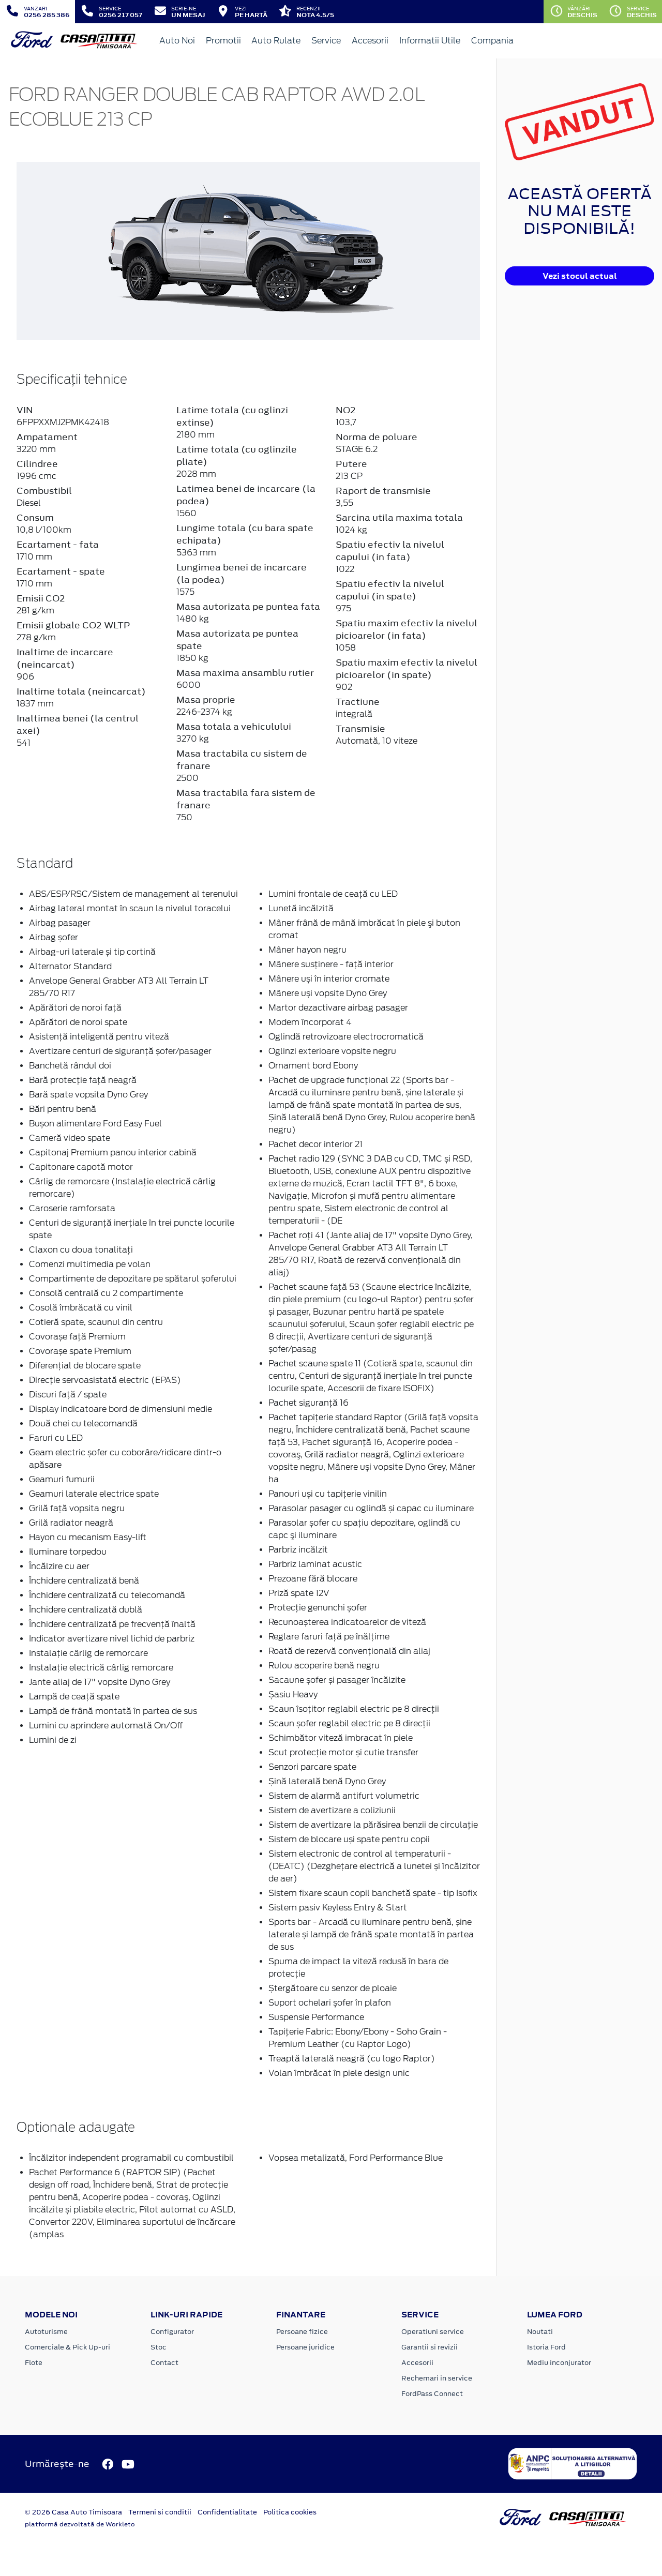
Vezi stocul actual (580, 276)
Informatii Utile (430, 41)
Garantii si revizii (430, 2347)
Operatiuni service (433, 2332)
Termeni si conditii (160, 2512)
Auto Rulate (276, 41)
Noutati (540, 2332)
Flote (34, 2363)
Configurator (172, 2332)
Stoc (159, 2347)
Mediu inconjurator (559, 2363)
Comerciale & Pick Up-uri (67, 2347)
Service (326, 41)
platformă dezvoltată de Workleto (80, 2524)
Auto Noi (177, 41)
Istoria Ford (546, 2347)
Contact (164, 2363)
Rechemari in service (437, 2378)
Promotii (223, 41)
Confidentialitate (227, 2512)
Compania (492, 41)
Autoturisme (46, 2332)
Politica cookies (290, 2512)
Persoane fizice (302, 2332)
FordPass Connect (432, 2394)
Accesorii (370, 41)
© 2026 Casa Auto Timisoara (73, 2512)
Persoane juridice (305, 2347)
